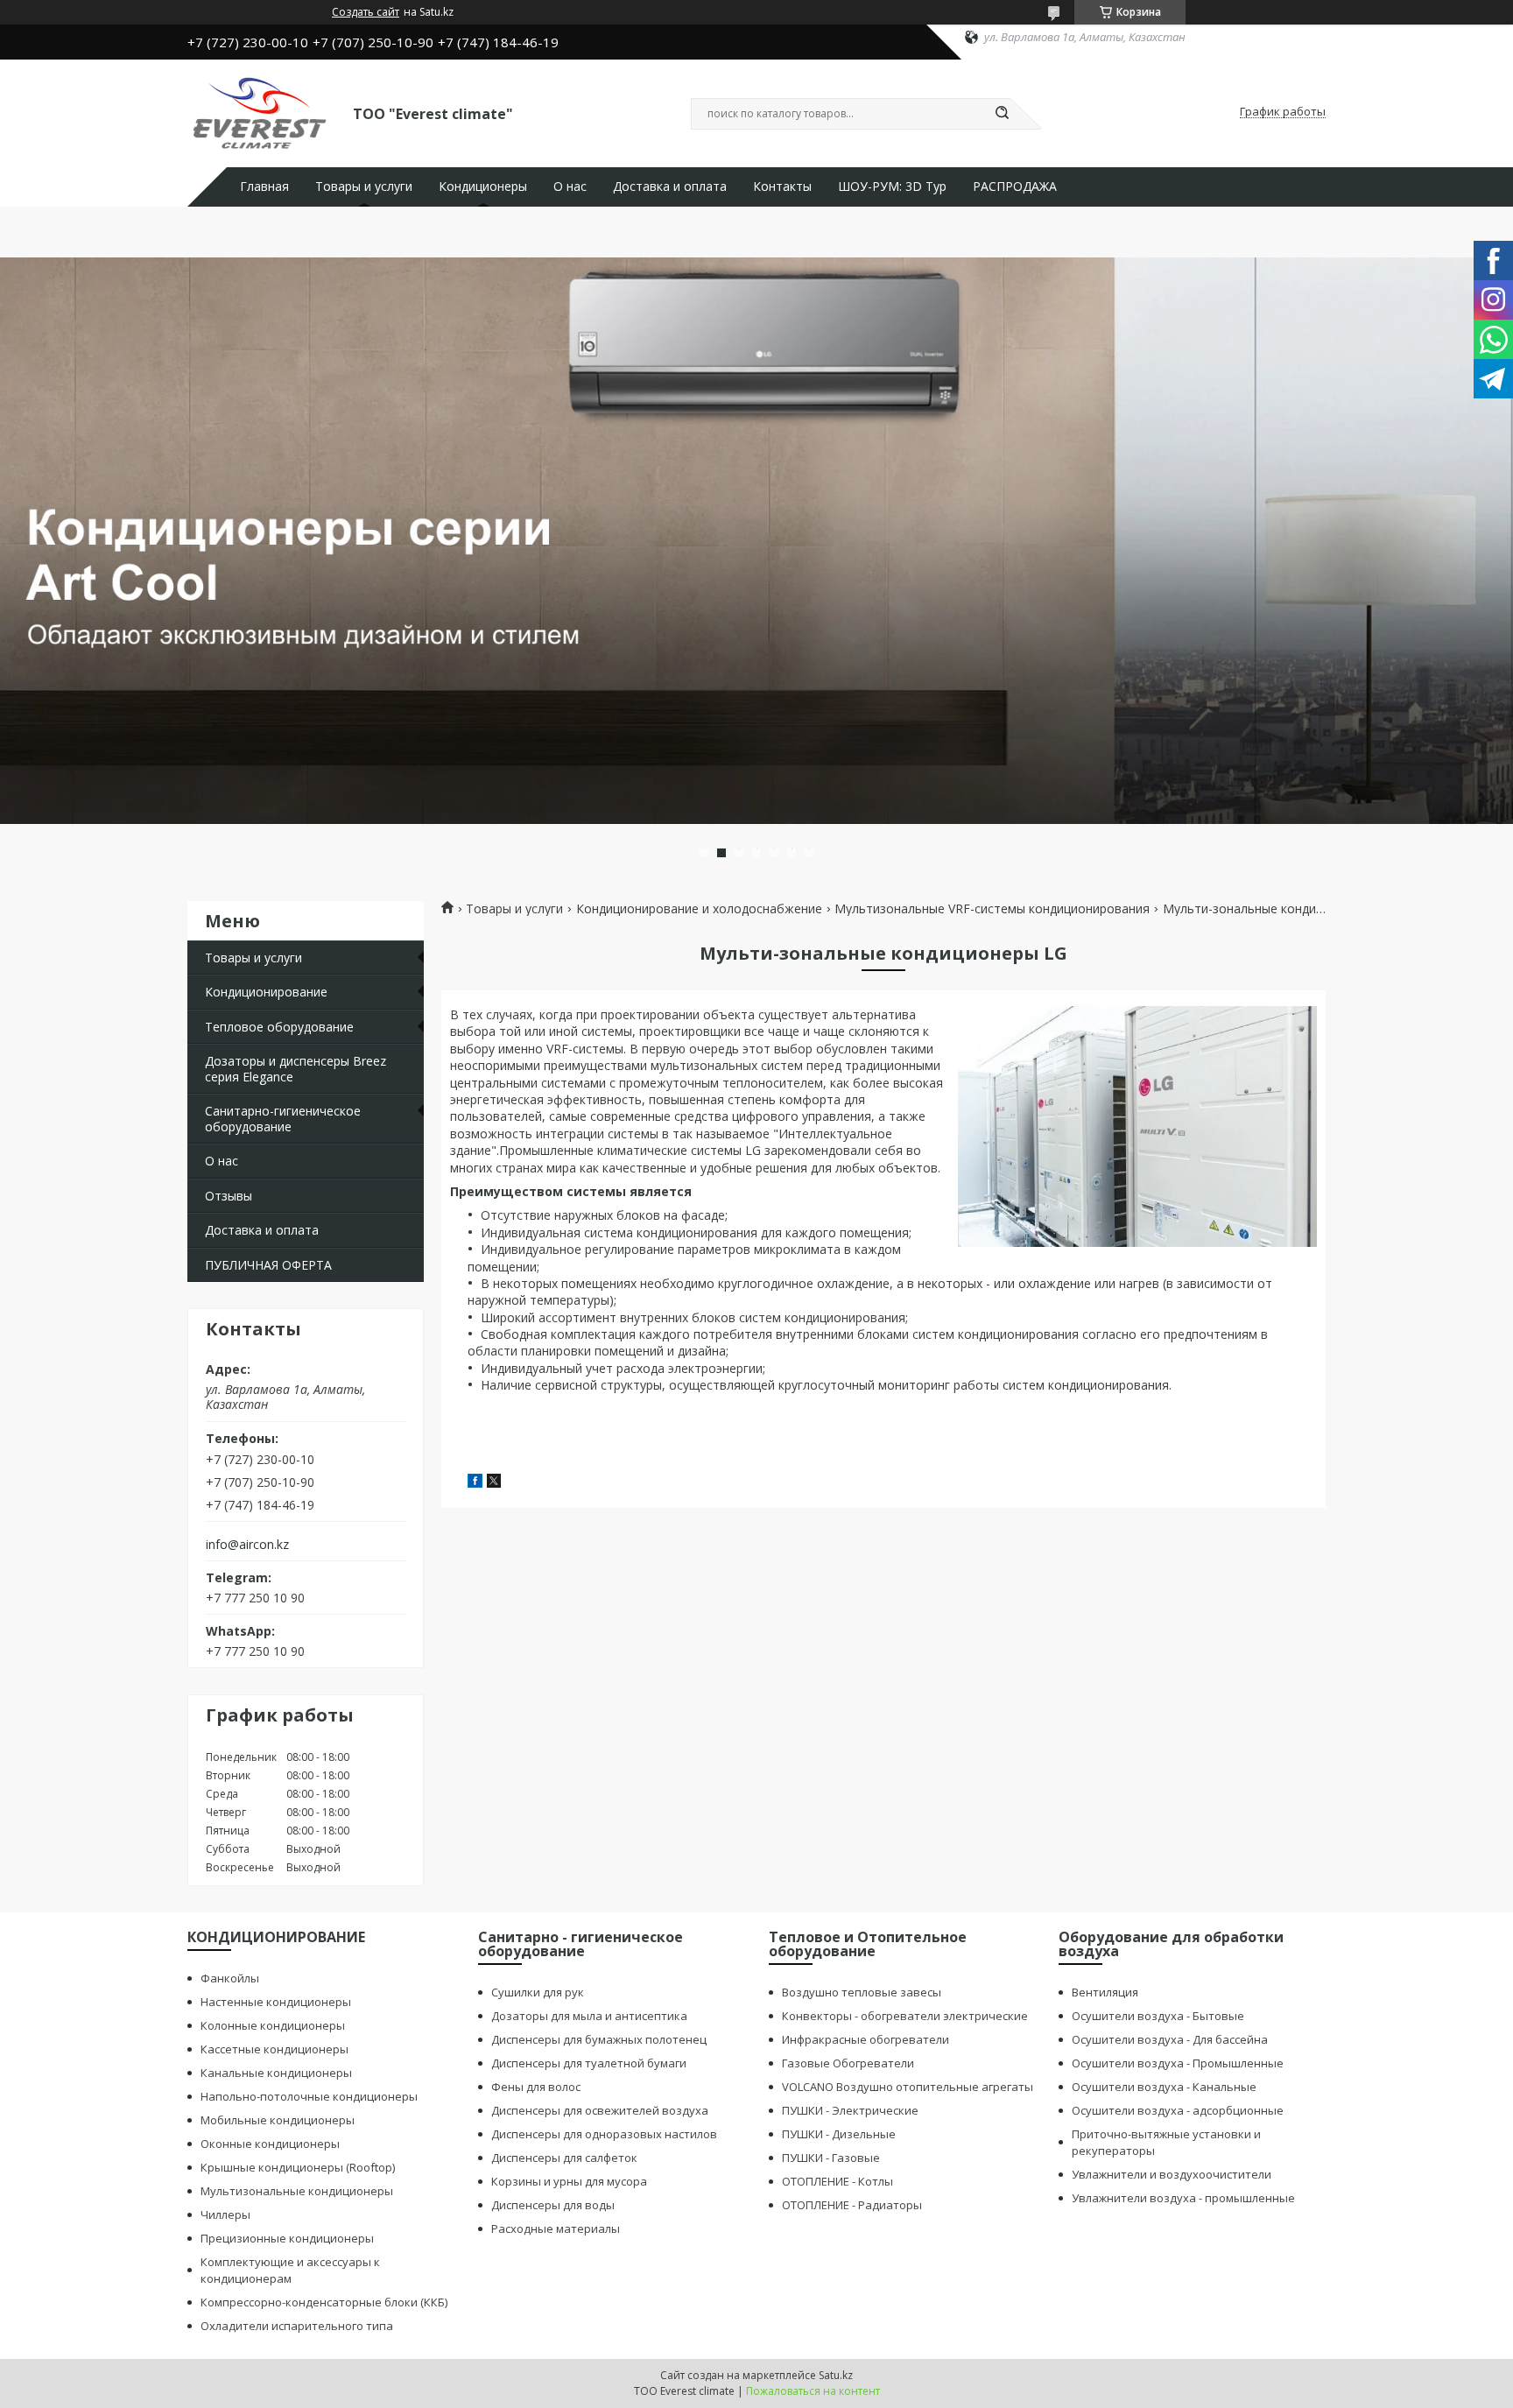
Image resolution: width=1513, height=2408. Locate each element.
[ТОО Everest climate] (262, 112)
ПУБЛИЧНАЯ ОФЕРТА (268, 1265)
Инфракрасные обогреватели (866, 2039)
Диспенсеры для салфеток (564, 2158)
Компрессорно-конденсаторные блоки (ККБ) (324, 2302)
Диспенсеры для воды (553, 2205)
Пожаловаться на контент (813, 2391)
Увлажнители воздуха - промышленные (1183, 2198)
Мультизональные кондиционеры (297, 2191)
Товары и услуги (364, 187)
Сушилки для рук (538, 1992)
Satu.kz (836, 2375)
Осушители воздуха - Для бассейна (1170, 2039)
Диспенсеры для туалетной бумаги (589, 2063)
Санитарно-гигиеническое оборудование (283, 1119)
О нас (570, 187)
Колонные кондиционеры (273, 2025)
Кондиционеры (483, 187)
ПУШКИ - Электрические (850, 2110)
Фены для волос (536, 2087)
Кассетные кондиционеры (274, 2049)
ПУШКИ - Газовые (831, 2158)
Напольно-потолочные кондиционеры (309, 2096)
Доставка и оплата (670, 187)
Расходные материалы (556, 2228)
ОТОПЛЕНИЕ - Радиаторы (852, 2205)
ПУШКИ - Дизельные (839, 2134)
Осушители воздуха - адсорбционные (1178, 2110)
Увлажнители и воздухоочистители (1172, 2174)
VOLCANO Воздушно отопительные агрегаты (908, 2087)
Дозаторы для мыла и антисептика (589, 2016)
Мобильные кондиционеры (278, 2120)
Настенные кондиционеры (276, 2002)
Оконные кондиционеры (270, 2144)
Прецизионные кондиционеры (287, 2238)
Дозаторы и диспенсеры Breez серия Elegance (296, 1069)
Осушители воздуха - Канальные (1164, 2087)
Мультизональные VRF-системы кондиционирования (992, 909)
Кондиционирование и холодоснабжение (699, 909)
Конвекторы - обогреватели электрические (905, 2016)
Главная (264, 187)
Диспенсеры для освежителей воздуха (600, 2110)
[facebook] (475, 1483)
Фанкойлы (230, 1978)
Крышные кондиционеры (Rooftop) (298, 2167)
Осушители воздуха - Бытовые (1158, 2016)
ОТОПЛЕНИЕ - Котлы (837, 2181)
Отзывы (229, 1196)
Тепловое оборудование (279, 1027)
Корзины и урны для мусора (569, 2181)
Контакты (782, 187)
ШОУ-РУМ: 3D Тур (892, 187)
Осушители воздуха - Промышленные (1178, 2063)
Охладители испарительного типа (297, 2326)
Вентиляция (1105, 1992)
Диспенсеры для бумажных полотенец (599, 2039)
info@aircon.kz (247, 1545)
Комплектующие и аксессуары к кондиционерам (290, 2270)
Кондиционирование (266, 992)
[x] (494, 1483)
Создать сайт (366, 12)
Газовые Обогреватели (848, 2063)
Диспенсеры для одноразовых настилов (604, 2134)
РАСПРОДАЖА (1015, 187)
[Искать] (1002, 114)
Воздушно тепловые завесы (862, 1992)
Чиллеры (225, 2214)
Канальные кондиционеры (276, 2073)
